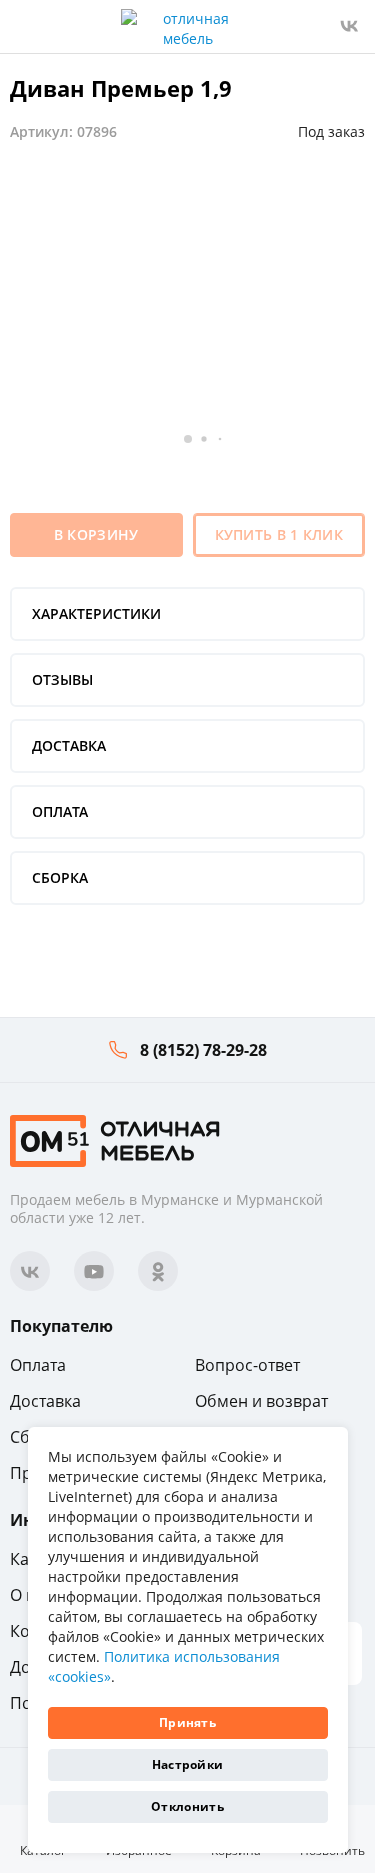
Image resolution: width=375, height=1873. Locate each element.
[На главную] (115, 1139)
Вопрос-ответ (247, 1365)
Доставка (45, 1401)
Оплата (38, 1365)
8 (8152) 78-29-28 (203, 1050)
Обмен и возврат (261, 1401)
